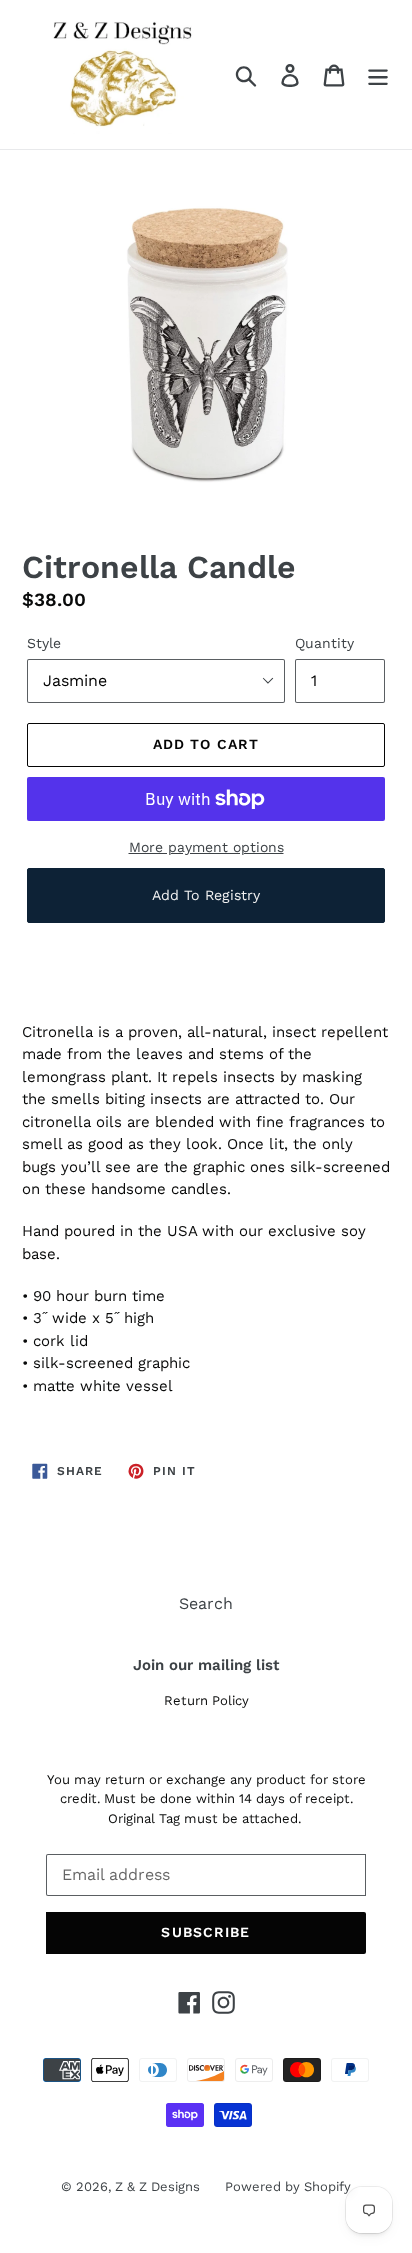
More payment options (206, 847)
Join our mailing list (206, 1665)
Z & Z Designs (157, 2186)
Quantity (324, 643)
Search (206, 1603)
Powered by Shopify (288, 2186)
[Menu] (378, 74)
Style (44, 643)
